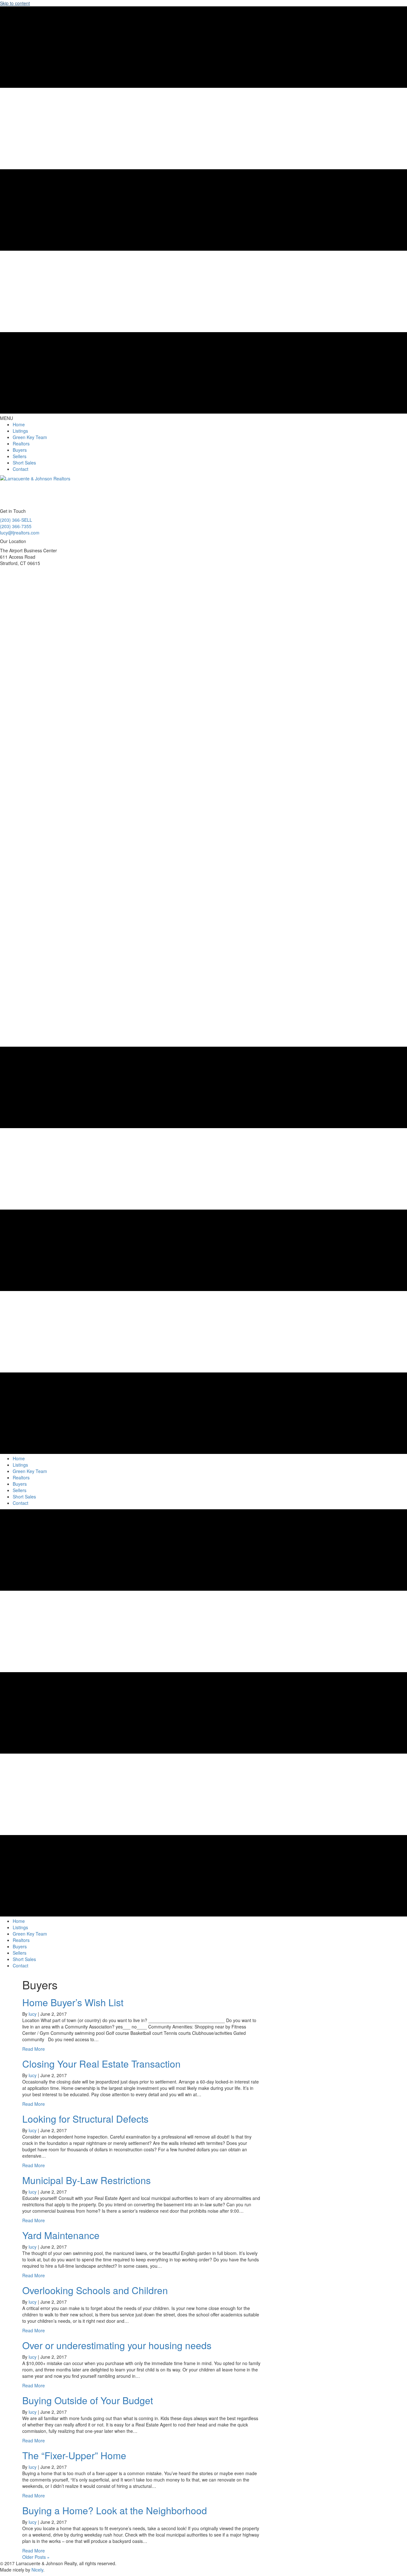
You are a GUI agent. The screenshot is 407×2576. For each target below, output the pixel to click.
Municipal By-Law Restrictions (86, 2180)
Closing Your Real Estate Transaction (101, 2064)
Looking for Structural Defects (85, 2119)
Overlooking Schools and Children (95, 2290)
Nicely (37, 2570)
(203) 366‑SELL (16, 520)
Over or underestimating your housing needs (117, 2345)
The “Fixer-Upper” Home (74, 2455)
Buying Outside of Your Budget (88, 2400)
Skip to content (15, 3)
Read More (34, 2049)
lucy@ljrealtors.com (20, 533)
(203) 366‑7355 (16, 526)
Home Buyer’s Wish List (73, 2002)
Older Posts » (36, 2557)
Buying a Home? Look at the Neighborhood (115, 2510)
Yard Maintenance (61, 2235)
